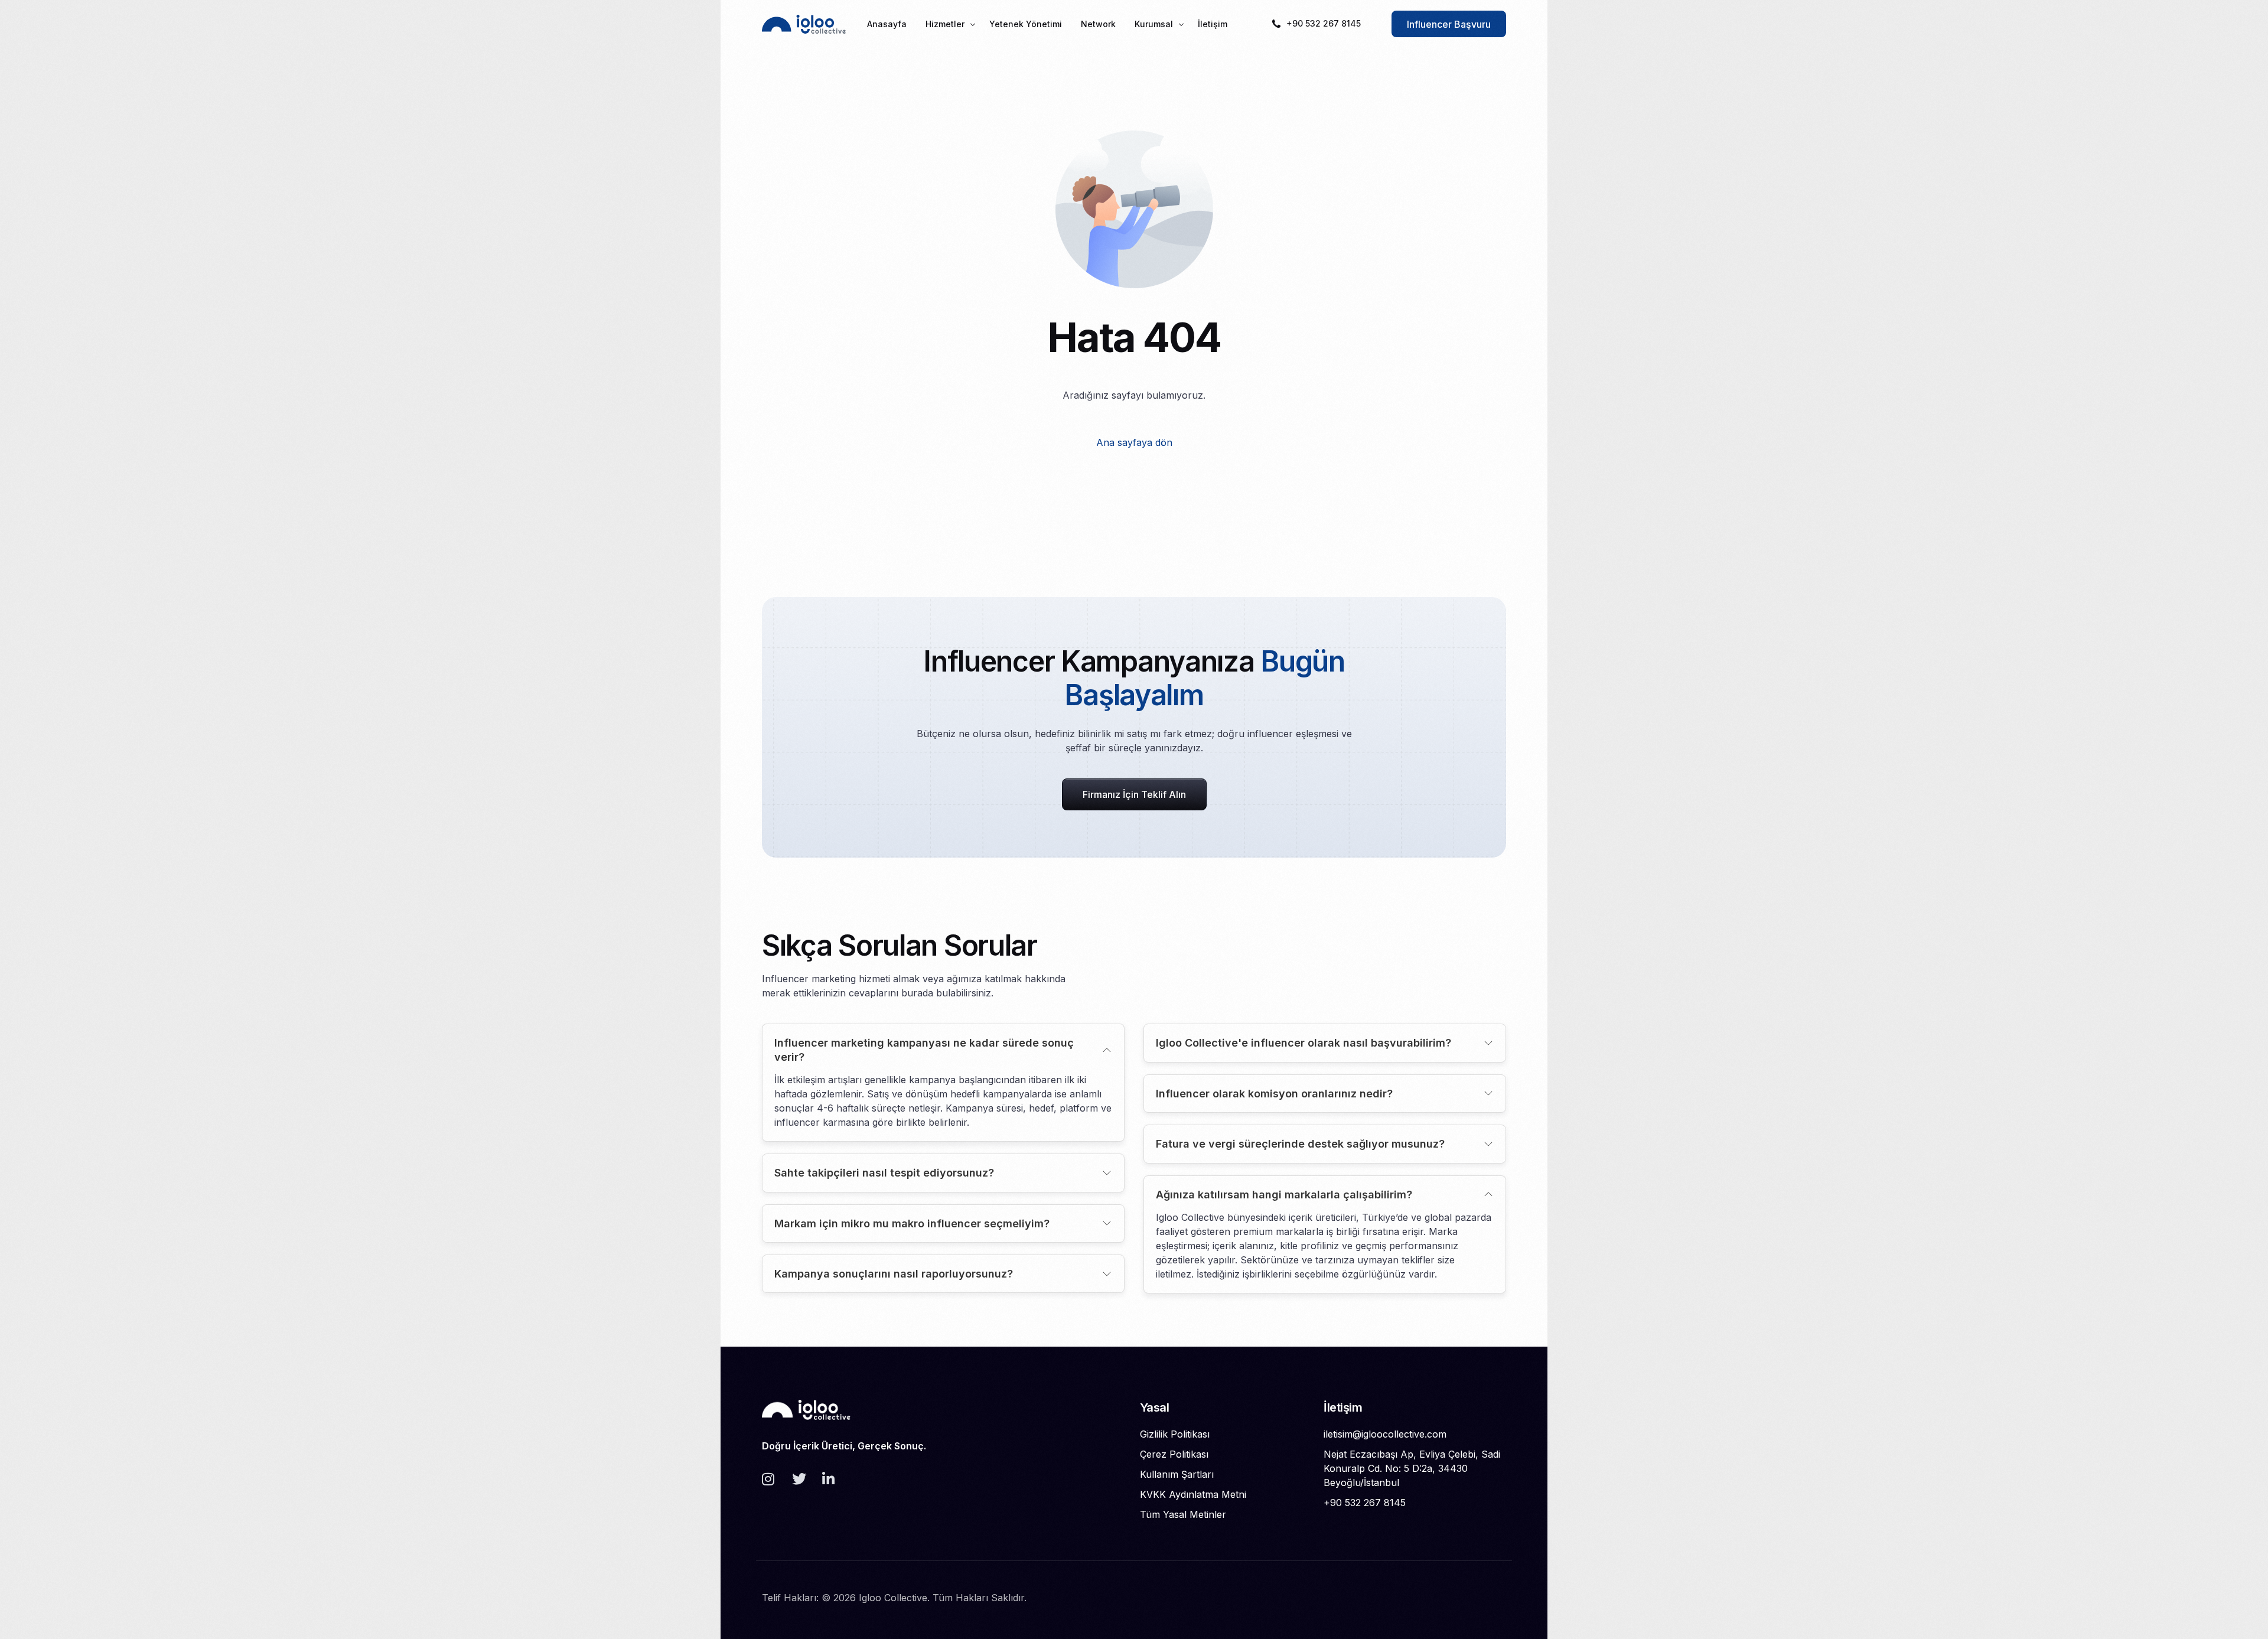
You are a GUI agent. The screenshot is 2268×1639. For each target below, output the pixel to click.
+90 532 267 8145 (1324, 23)
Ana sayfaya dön (1134, 442)
